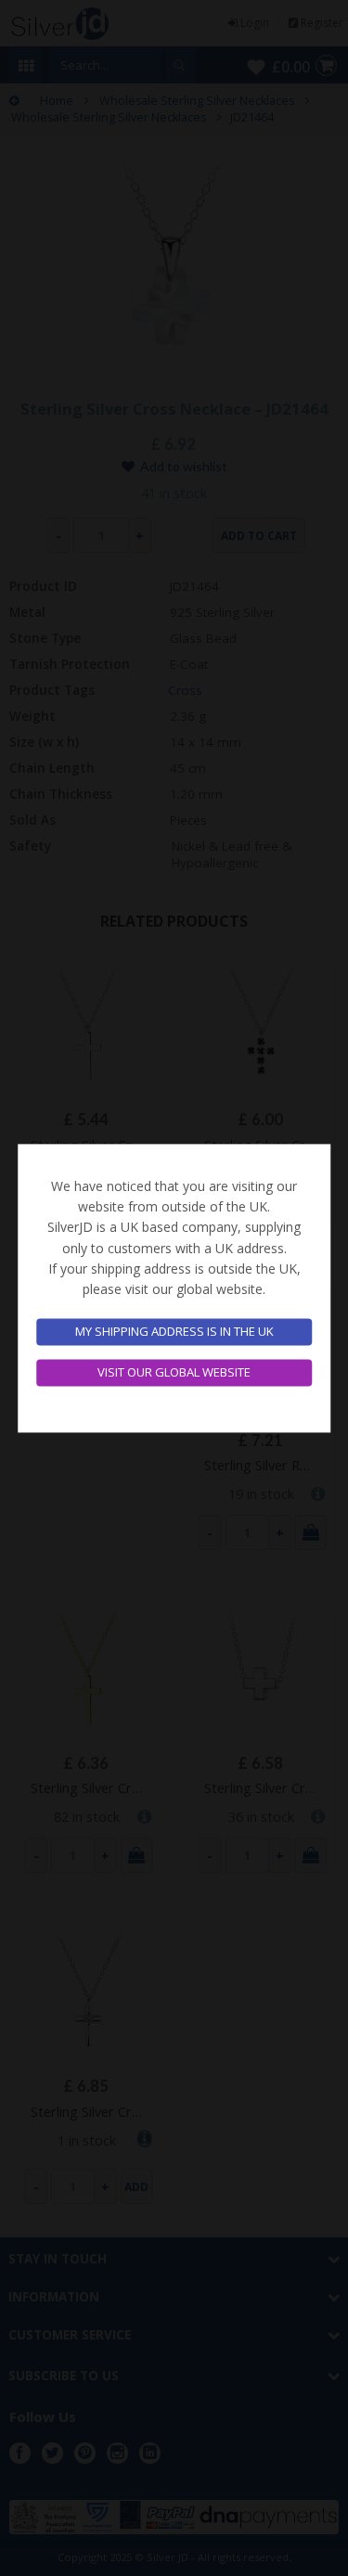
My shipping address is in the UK (174, 1332)
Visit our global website (174, 1372)
